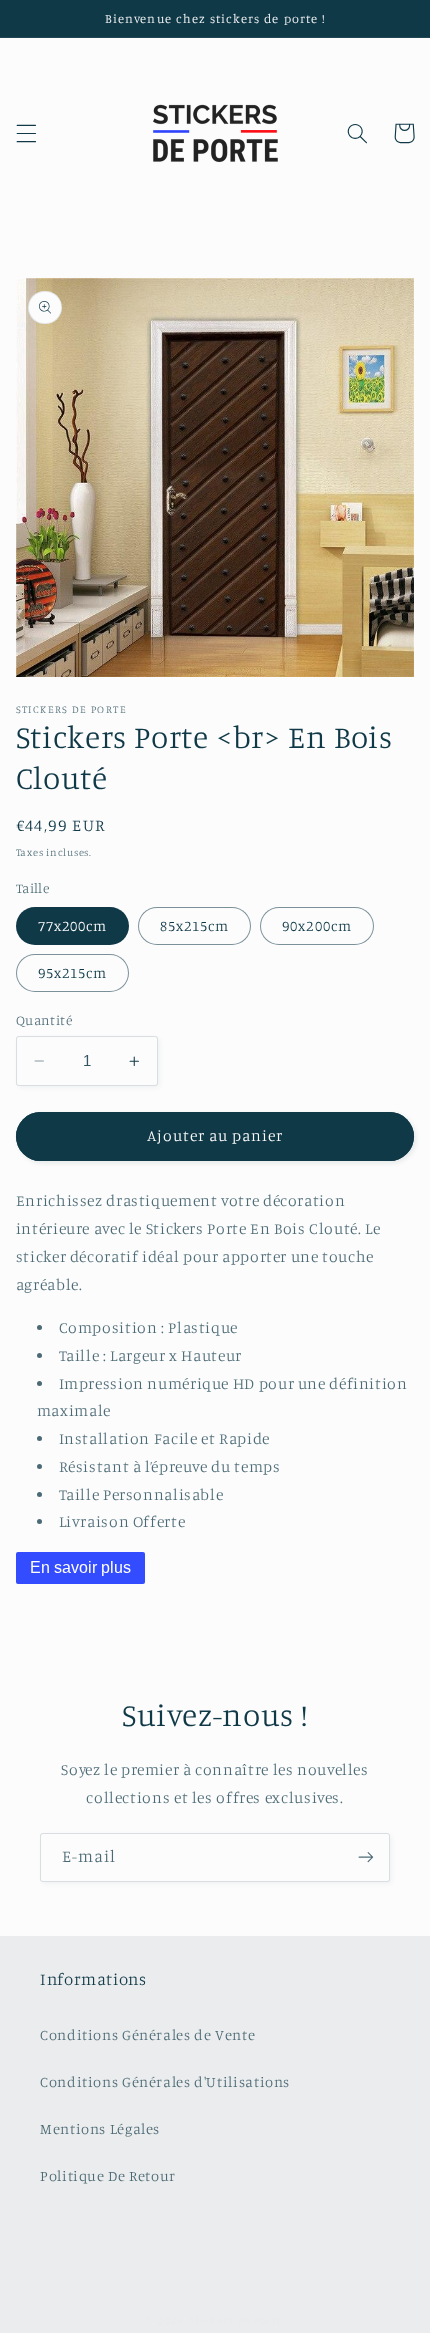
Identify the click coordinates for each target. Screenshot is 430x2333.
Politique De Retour (108, 2175)
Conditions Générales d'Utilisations (165, 2081)
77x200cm (72, 925)
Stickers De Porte (236, 2320)
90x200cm (316, 925)
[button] (26, 133)
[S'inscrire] (366, 1857)
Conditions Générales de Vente (147, 2034)
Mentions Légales (100, 2128)
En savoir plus (80, 1567)
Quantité (44, 1020)
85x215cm (194, 925)
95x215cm (72, 972)
